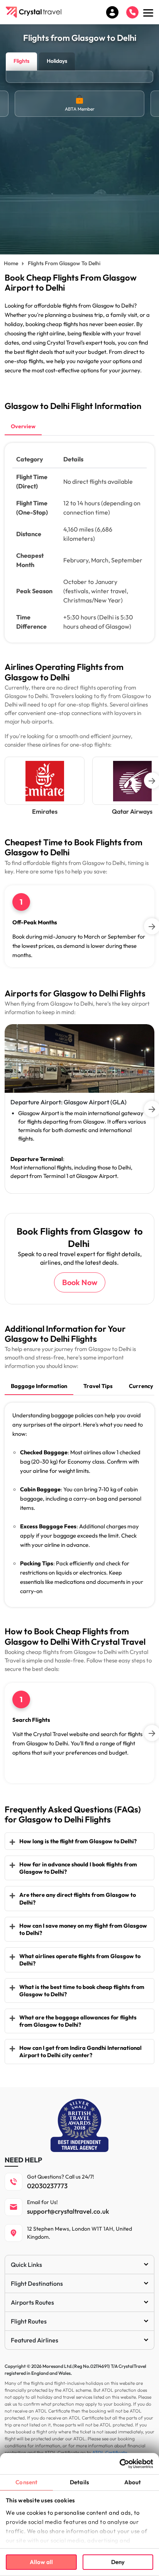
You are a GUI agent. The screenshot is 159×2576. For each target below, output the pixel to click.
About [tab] (133, 2482)
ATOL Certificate (110, 2452)
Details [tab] (79, 2482)
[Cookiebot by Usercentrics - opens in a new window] (119, 2464)
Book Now (80, 1282)
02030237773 (47, 2186)
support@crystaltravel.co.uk (68, 2211)
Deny (118, 2562)
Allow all (41, 2562)
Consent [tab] (26, 2482)
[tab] (23, 427)
